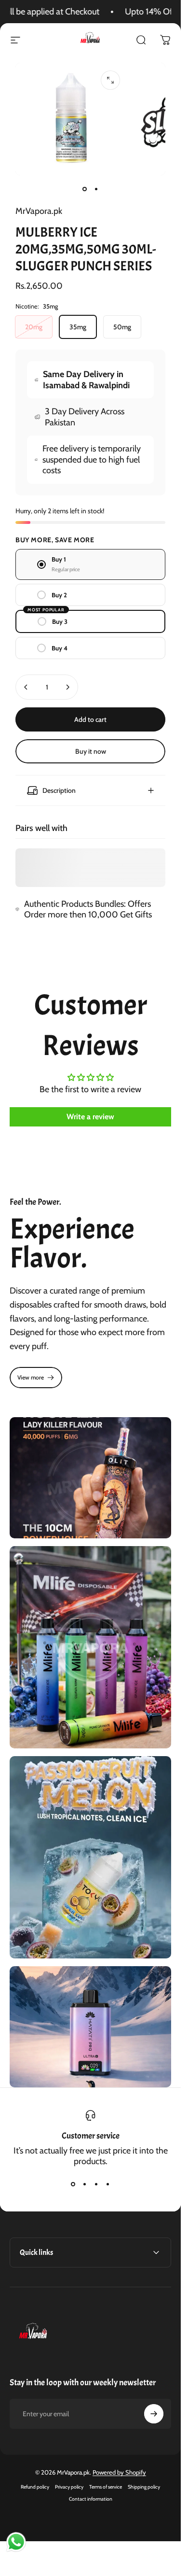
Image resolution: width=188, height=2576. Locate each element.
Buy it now (91, 751)
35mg (78, 327)
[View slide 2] (85, 2184)
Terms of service (106, 2487)
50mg (122, 327)
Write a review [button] (90, 1117)
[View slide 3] (96, 2184)
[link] (36, 1378)
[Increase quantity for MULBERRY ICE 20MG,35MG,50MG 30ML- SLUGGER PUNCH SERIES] (67, 687)
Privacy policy (69, 2487)
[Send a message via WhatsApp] (16, 2542)
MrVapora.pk (39, 211)
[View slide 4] (108, 2184)
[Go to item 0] (85, 189)
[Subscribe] (154, 2414)
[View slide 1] (73, 2184)
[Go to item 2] (96, 189)
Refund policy (35, 2487)
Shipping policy (144, 2487)
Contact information (91, 2499)
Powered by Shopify (119, 2472)
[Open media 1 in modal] (110, 80)
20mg (34, 327)
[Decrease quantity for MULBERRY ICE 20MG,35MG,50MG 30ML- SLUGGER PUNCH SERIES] (26, 687)
